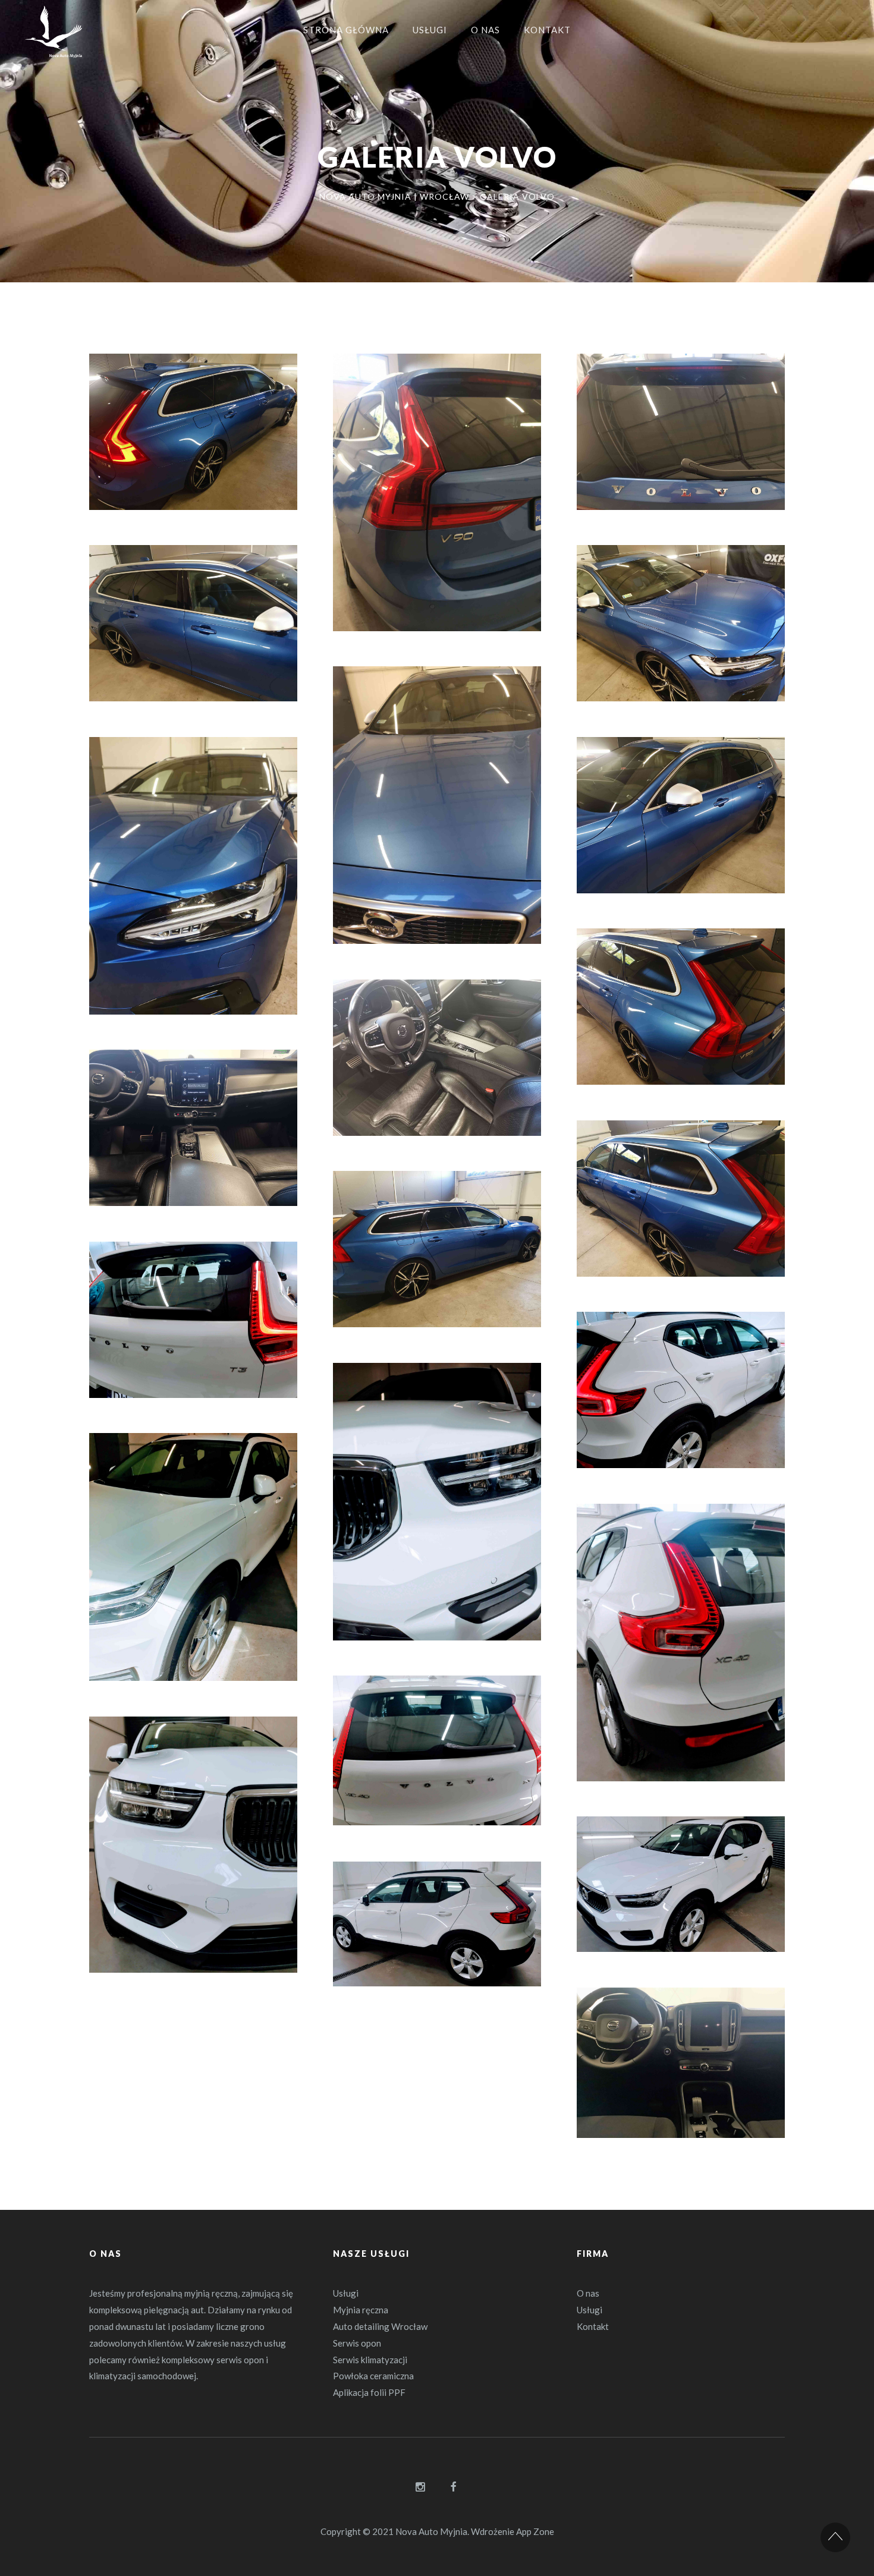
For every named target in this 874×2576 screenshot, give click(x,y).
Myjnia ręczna (361, 2310)
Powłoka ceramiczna (373, 2376)
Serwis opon (357, 2343)
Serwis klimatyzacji (370, 2360)
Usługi (346, 2293)
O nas (588, 2293)
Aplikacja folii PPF (369, 2392)
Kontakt (593, 2326)
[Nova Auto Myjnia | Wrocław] (54, 36)
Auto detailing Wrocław (380, 2326)
